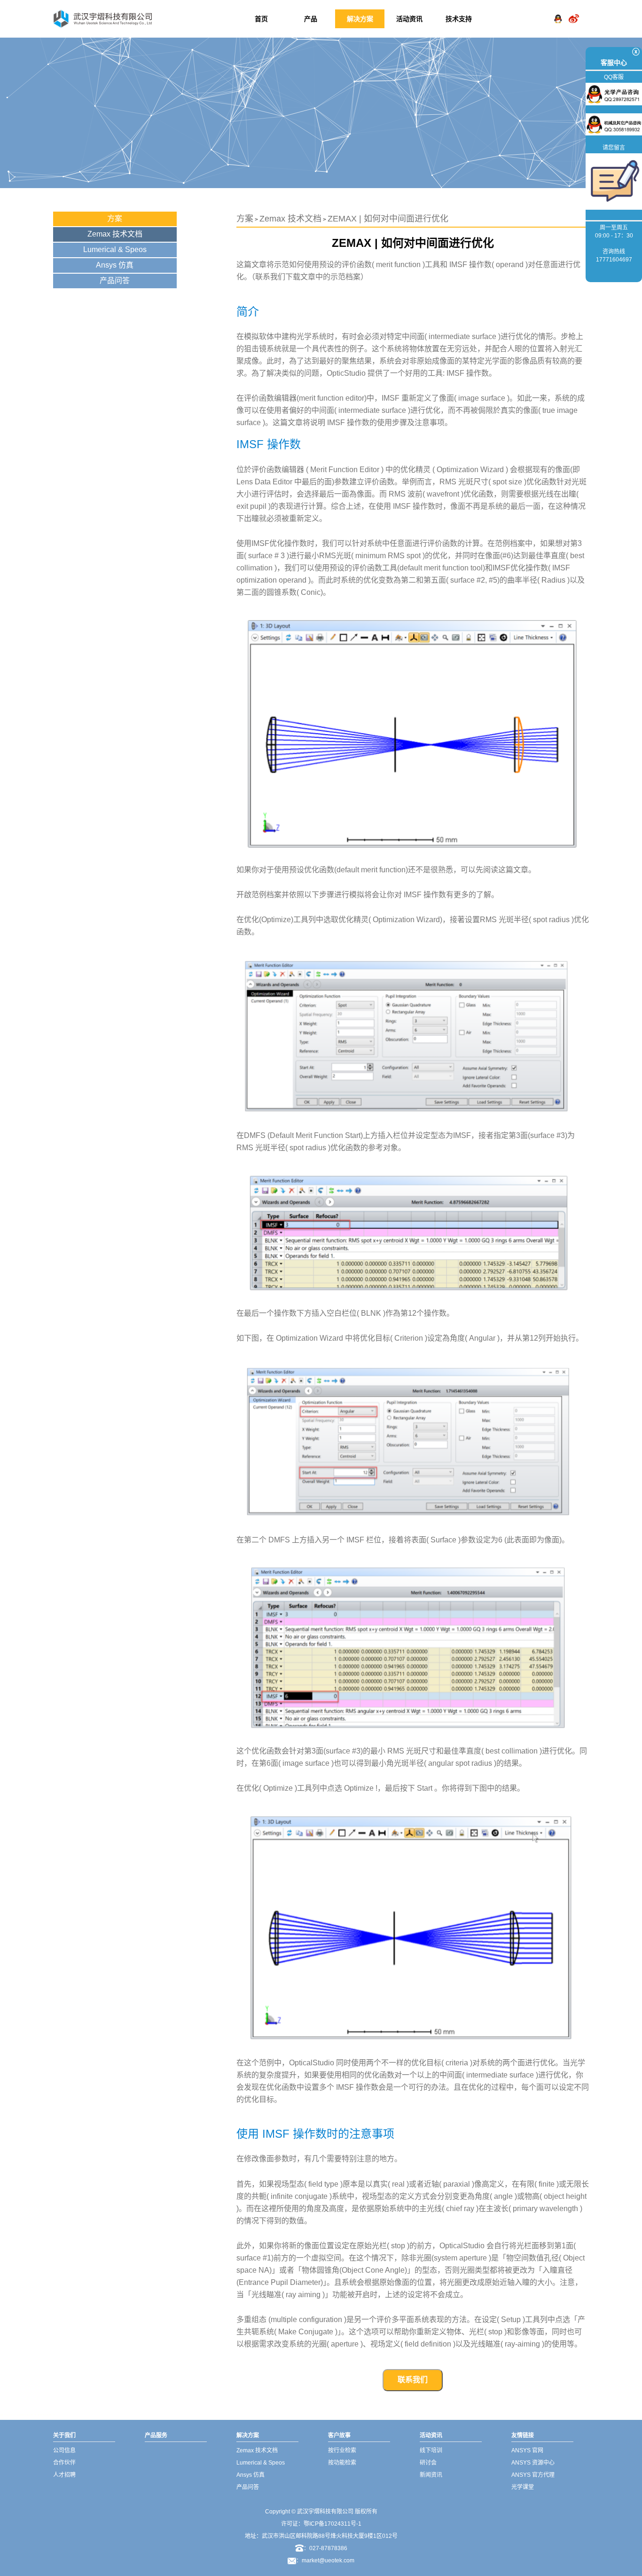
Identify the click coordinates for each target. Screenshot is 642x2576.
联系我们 (413, 2380)
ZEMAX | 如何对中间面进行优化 (388, 219)
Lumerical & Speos (115, 249)
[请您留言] (614, 181)
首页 (261, 19)
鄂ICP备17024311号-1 (333, 2524)
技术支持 (459, 19)
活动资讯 (409, 19)
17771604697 (614, 260)
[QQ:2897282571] (558, 11)
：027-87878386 (325, 2548)
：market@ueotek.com (325, 2560)
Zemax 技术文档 (115, 234)
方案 (115, 218)
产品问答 (115, 281)
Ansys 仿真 (115, 265)
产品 (311, 19)
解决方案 (360, 19)
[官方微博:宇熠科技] (574, 11)
